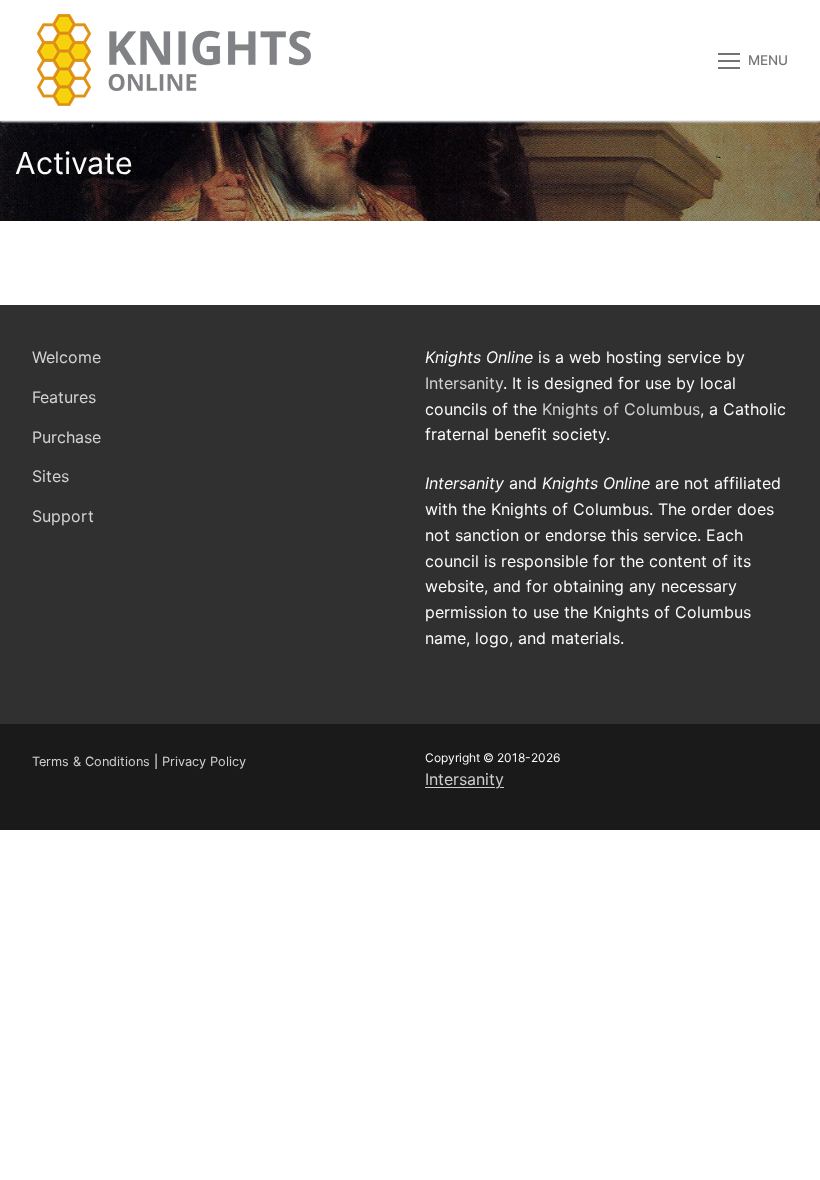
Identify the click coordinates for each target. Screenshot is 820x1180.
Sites (50, 476)
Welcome (66, 357)
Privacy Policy (204, 761)
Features (64, 397)
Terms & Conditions (91, 761)
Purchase (66, 437)
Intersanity (464, 383)
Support (63, 516)
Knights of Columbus (621, 409)
